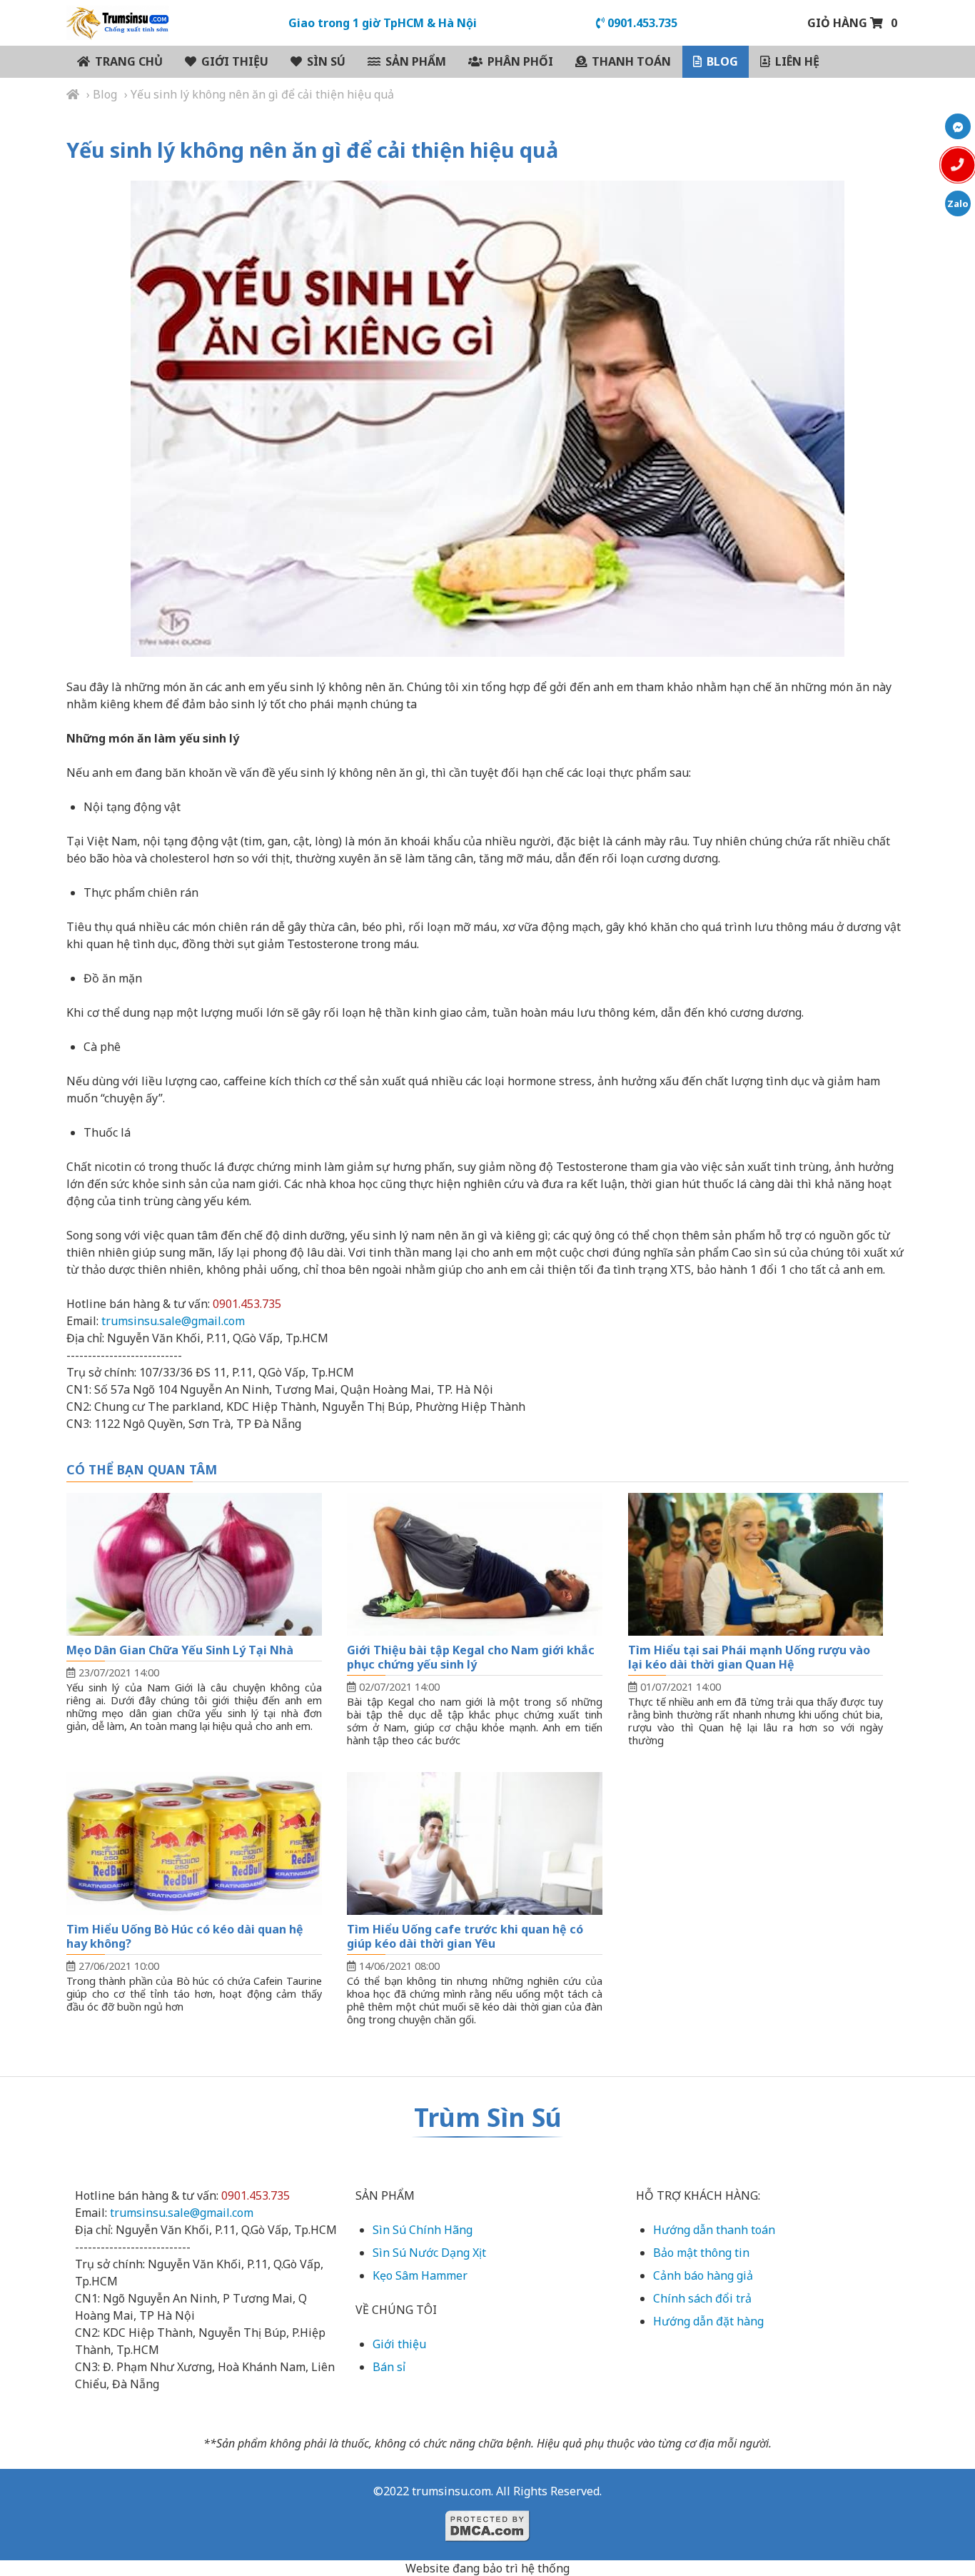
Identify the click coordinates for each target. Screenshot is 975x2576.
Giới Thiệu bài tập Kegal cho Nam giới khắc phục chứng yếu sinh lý (471, 1657)
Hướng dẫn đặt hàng (708, 2321)
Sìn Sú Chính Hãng (423, 2230)
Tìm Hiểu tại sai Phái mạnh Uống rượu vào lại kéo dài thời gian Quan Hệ (749, 1657)
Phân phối (520, 61)
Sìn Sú (326, 61)
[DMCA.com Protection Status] (487, 2538)
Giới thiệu (235, 61)
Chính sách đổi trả (702, 2298)
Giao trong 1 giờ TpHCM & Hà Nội (383, 23)
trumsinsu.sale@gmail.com (173, 1321)
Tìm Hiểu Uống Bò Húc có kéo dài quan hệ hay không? (185, 1936)
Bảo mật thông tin (701, 2253)
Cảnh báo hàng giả (703, 2275)
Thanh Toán (631, 61)
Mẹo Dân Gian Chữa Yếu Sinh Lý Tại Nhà (180, 1650)
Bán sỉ (389, 2367)
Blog (722, 61)
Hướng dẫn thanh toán (714, 2230)
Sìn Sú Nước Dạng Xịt (429, 2253)
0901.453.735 (641, 23)
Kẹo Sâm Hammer (420, 2275)
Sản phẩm (416, 61)
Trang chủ (129, 61)
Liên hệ (797, 61)
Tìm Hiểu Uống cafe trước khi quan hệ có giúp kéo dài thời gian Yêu (465, 1936)
